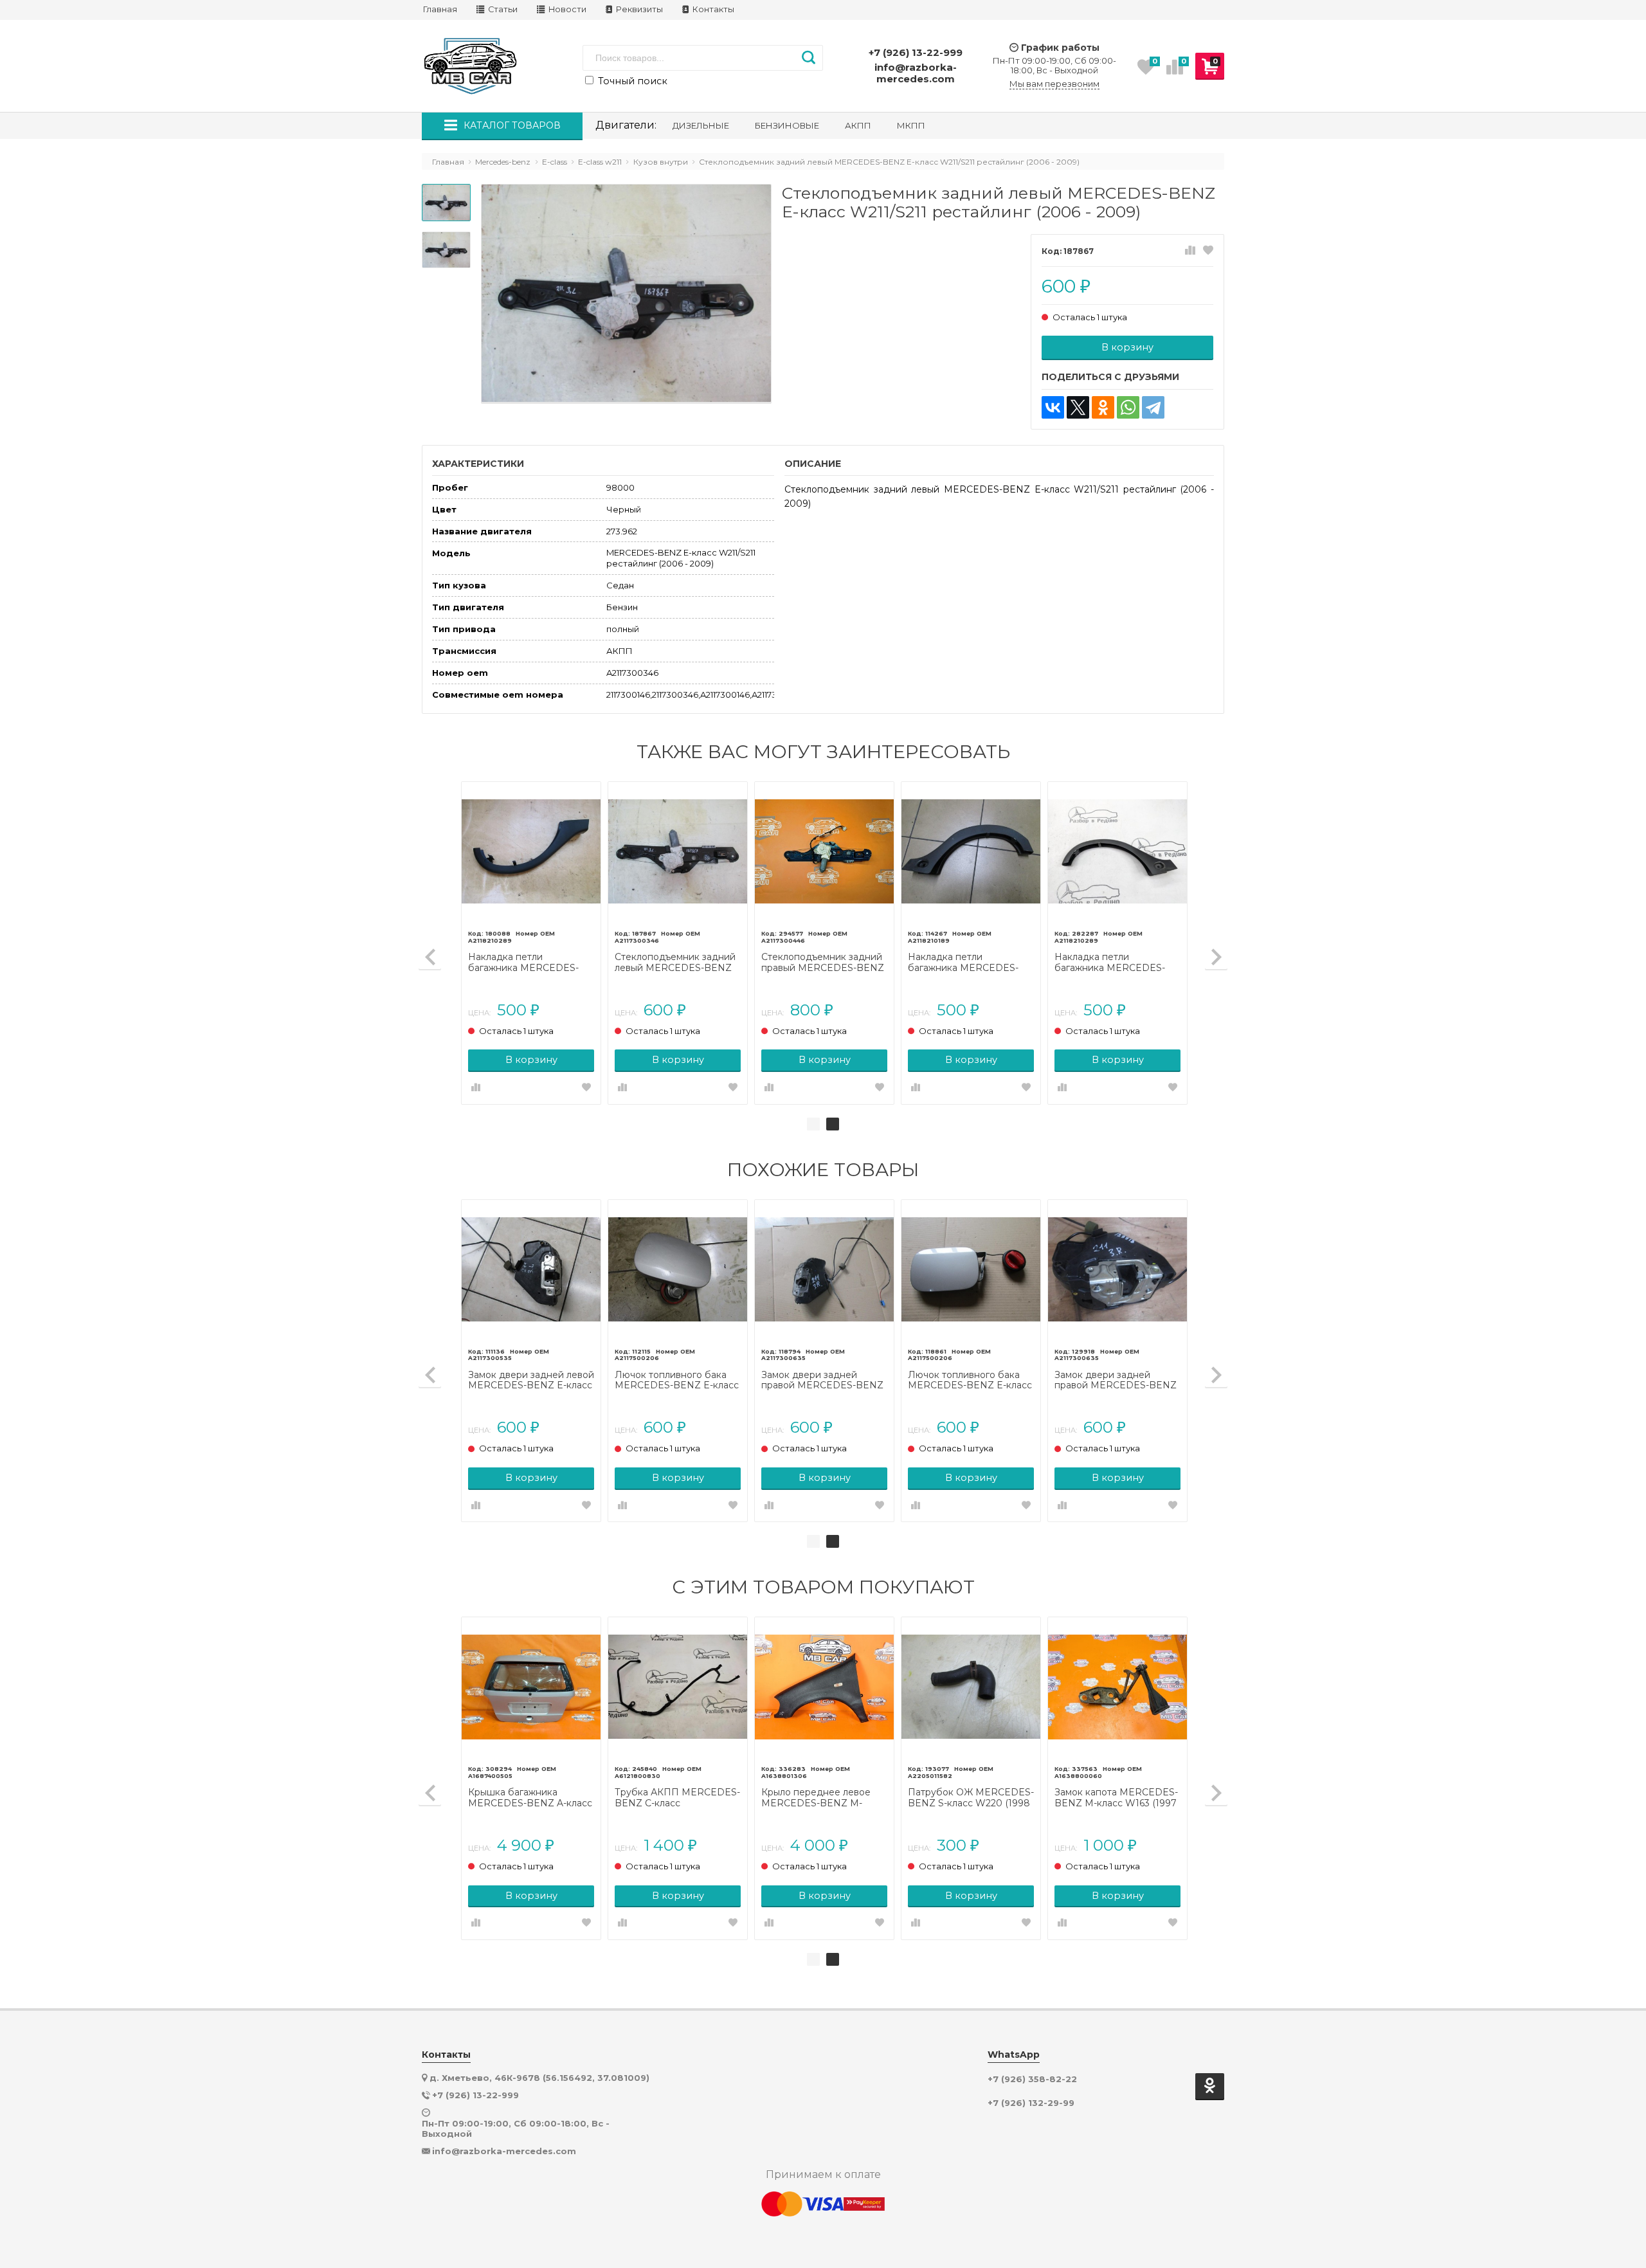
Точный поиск (631, 81)
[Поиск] (809, 58)
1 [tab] (813, 1124)
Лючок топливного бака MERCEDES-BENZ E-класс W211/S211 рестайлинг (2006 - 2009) (677, 1381)
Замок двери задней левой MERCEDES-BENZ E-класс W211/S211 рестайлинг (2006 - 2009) (531, 1381)
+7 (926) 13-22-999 (916, 52)
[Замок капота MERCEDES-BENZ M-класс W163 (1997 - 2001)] (1117, 1687)
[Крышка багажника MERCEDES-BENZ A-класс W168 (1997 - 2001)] (531, 1687)
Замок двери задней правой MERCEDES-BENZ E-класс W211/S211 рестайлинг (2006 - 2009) (822, 1381)
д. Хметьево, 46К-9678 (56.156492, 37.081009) (539, 2078)
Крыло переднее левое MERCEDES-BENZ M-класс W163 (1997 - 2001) (818, 1798)
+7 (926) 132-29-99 (1031, 2103)
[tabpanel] (824, 943)
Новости (566, 9)
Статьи (502, 9)
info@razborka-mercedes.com (916, 73)
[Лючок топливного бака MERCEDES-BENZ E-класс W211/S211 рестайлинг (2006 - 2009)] (678, 1269)
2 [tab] (833, 1124)
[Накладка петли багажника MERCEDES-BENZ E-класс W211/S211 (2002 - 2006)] (971, 851)
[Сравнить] (1190, 251)
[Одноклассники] (1103, 407)
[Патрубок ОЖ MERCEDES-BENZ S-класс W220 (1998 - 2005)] (971, 1687)
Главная (440, 9)
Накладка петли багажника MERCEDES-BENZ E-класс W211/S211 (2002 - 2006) (964, 963)
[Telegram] (1153, 407)
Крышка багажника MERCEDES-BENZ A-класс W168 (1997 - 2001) (530, 1798)
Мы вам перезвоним (1054, 84)
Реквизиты (638, 9)
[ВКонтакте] (1053, 407)
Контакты (712, 9)
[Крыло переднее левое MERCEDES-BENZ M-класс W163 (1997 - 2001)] (824, 1687)
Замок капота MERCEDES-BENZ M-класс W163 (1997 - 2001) (1116, 1798)
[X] (1078, 407)
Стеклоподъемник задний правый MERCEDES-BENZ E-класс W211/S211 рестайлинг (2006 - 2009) (823, 963)
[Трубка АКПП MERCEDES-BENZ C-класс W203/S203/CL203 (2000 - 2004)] (678, 1687)
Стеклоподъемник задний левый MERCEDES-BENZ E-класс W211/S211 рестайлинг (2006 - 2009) (675, 963)
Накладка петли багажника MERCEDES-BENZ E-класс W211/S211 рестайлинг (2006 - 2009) (526, 963)
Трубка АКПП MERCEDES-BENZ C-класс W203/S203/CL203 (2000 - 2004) (677, 1798)
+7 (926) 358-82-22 (1032, 2079)
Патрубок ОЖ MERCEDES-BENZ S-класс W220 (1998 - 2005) (971, 1798)
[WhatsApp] (1128, 407)
